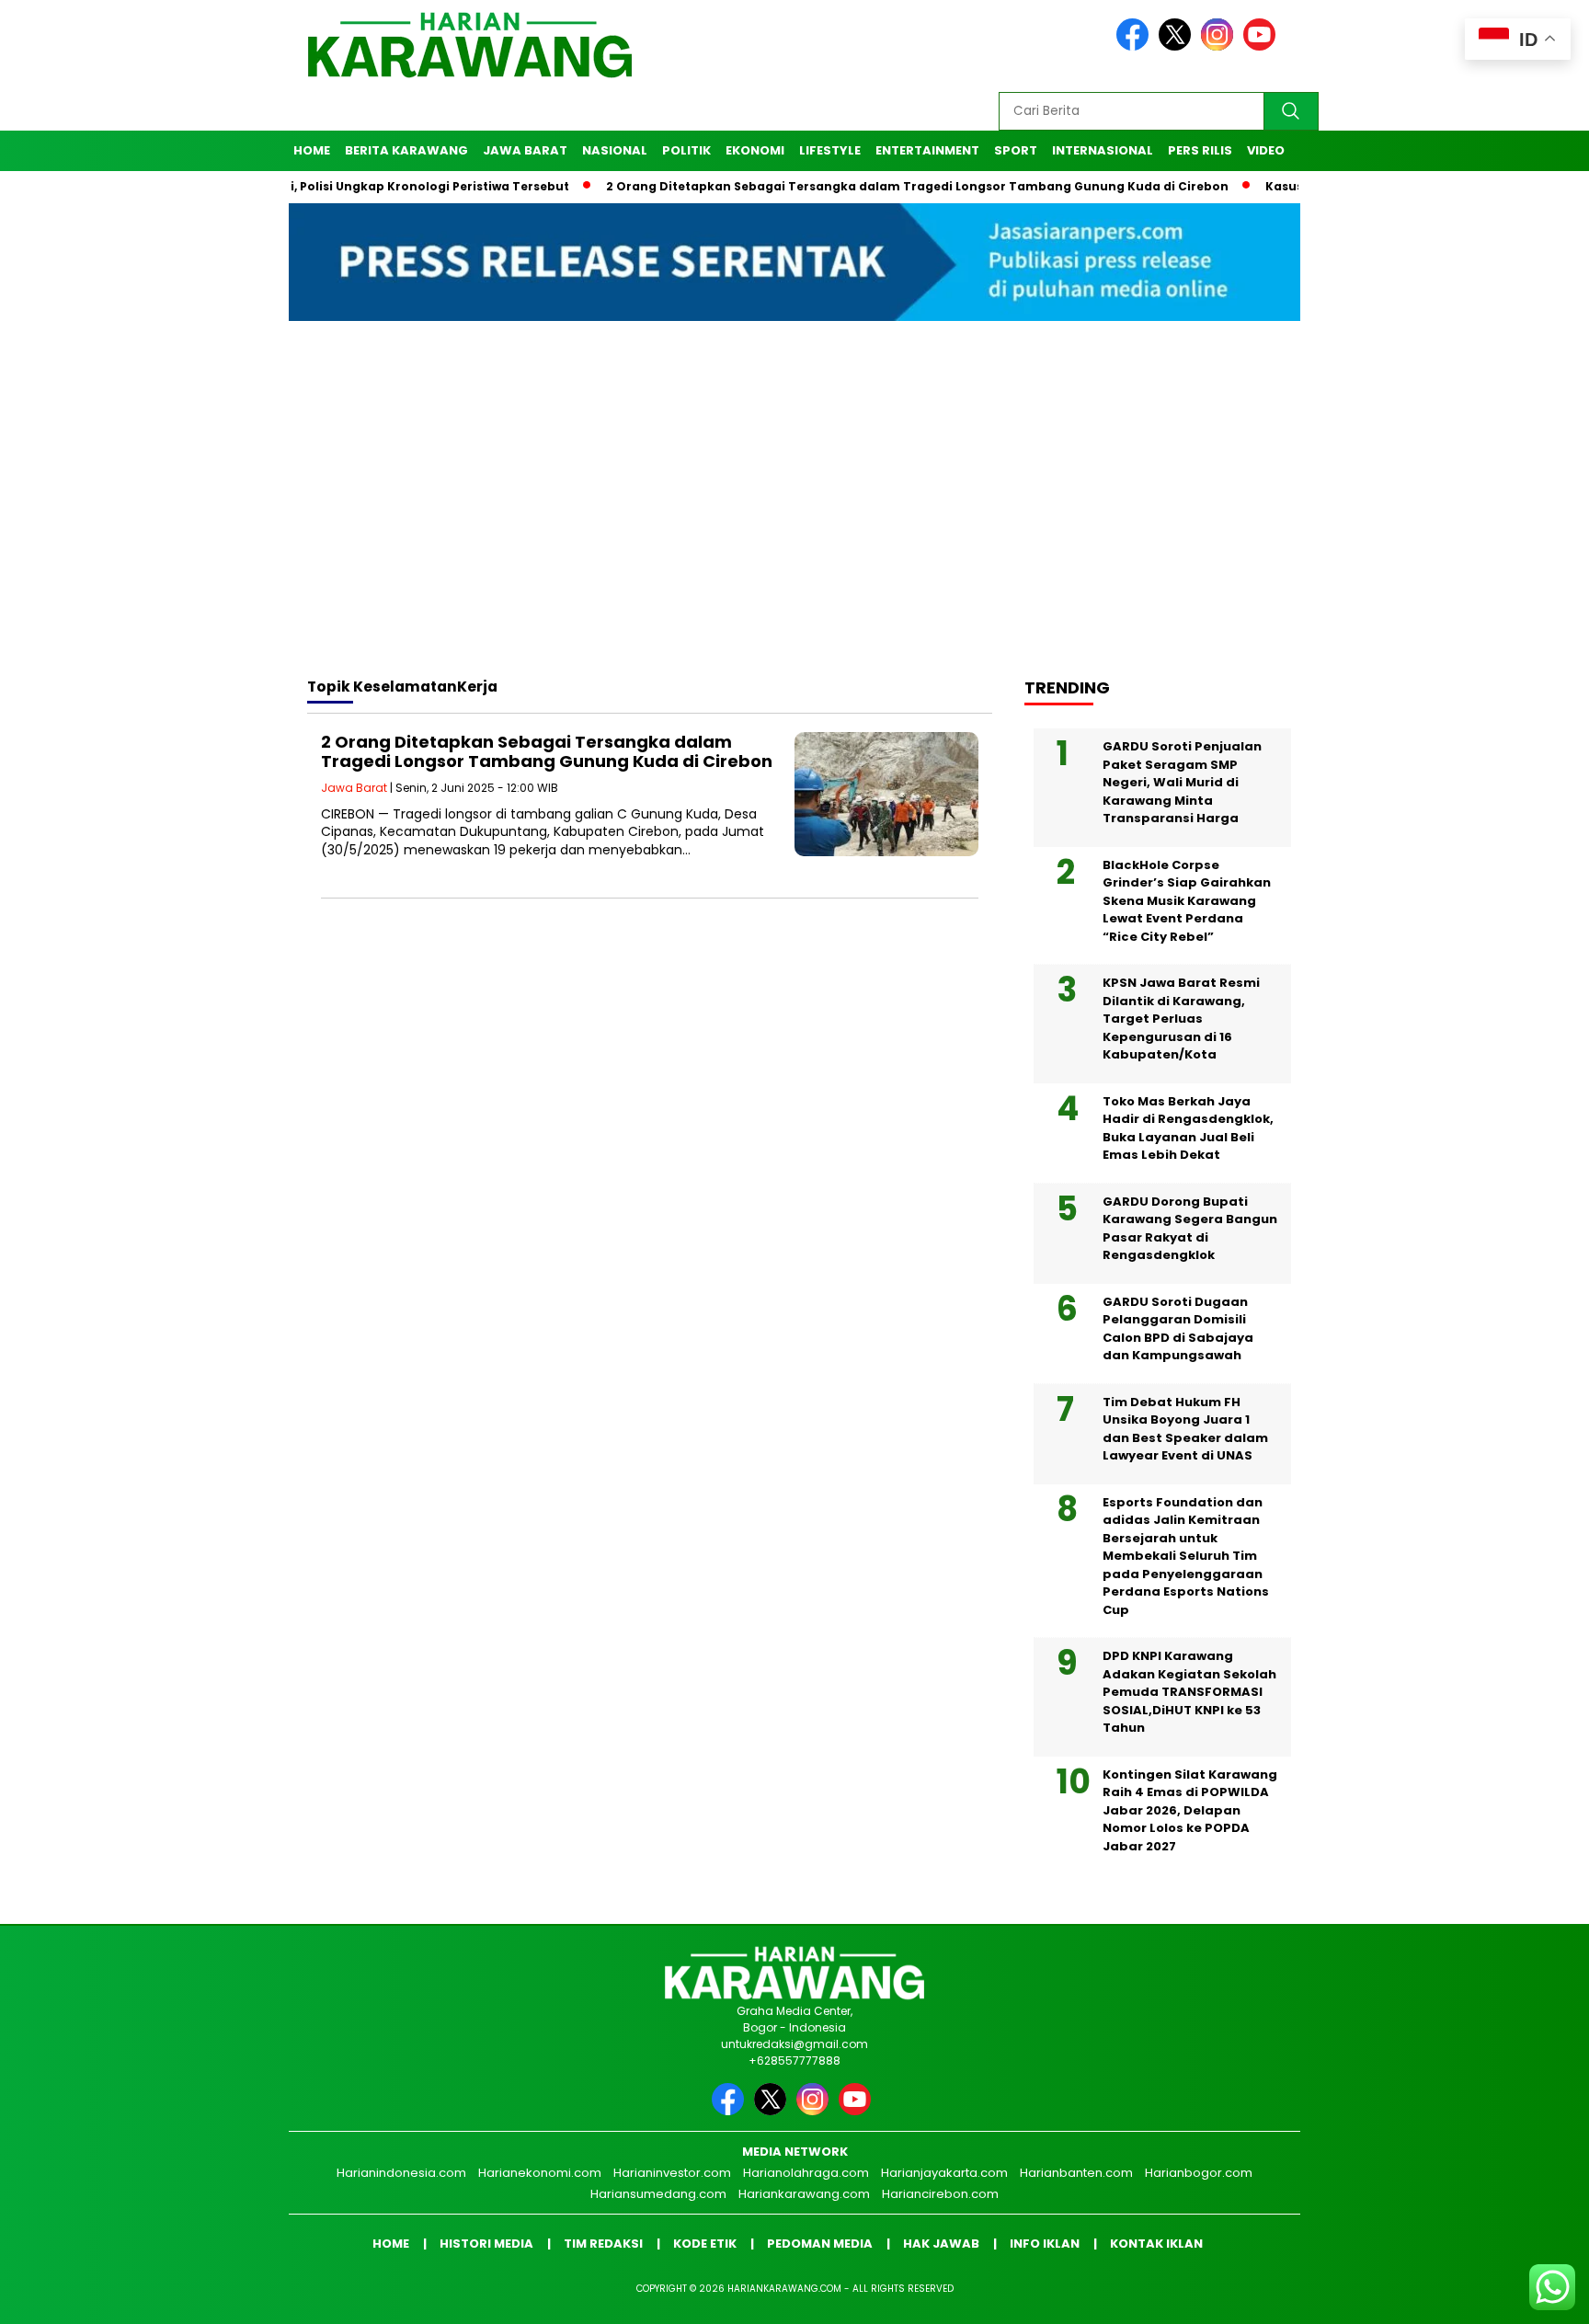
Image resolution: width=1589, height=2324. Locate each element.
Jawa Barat (525, 150)
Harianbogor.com (1199, 2173)
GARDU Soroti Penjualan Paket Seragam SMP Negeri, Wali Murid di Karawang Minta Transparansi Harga (1182, 782)
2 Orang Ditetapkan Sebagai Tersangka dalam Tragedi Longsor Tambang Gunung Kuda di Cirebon (853, 186)
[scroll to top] (1526, 2295)
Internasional (1103, 150)
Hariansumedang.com (658, 2194)
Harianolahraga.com (806, 2173)
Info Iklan (1045, 2244)
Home (312, 150)
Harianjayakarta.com (944, 2173)
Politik (686, 150)
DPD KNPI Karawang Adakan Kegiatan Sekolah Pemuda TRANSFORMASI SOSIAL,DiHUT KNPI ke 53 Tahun (1189, 1692)
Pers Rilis (1200, 150)
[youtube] (1263, 46)
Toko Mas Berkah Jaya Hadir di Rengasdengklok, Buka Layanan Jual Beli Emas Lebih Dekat (1188, 1128)
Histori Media (486, 2244)
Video (1266, 150)
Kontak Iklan (1156, 2244)
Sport (1016, 150)
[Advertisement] (794, 516)
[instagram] (1220, 46)
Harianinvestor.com (672, 2173)
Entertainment (927, 150)
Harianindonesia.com (401, 2173)
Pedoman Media (820, 2244)
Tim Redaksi (603, 2244)
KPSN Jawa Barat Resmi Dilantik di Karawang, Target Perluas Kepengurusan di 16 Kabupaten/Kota (1181, 1019)
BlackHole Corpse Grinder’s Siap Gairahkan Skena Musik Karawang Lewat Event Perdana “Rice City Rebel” (1187, 901)
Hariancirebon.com (940, 2194)
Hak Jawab (941, 2244)
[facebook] (1136, 46)
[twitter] (1178, 46)
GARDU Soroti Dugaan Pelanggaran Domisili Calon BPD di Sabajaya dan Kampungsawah (1178, 1329)
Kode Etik (705, 2244)
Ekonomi (755, 150)
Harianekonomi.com (540, 2173)
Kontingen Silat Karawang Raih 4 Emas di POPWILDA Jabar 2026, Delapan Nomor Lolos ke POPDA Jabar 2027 (1190, 1810)
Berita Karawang (406, 150)
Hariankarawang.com (804, 2194)
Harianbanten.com (1076, 2173)
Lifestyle (830, 150)
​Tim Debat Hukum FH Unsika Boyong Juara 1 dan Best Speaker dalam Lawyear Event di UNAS (1185, 1429)
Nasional (615, 150)
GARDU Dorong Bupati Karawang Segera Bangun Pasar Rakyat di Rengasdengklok (1190, 1229)
